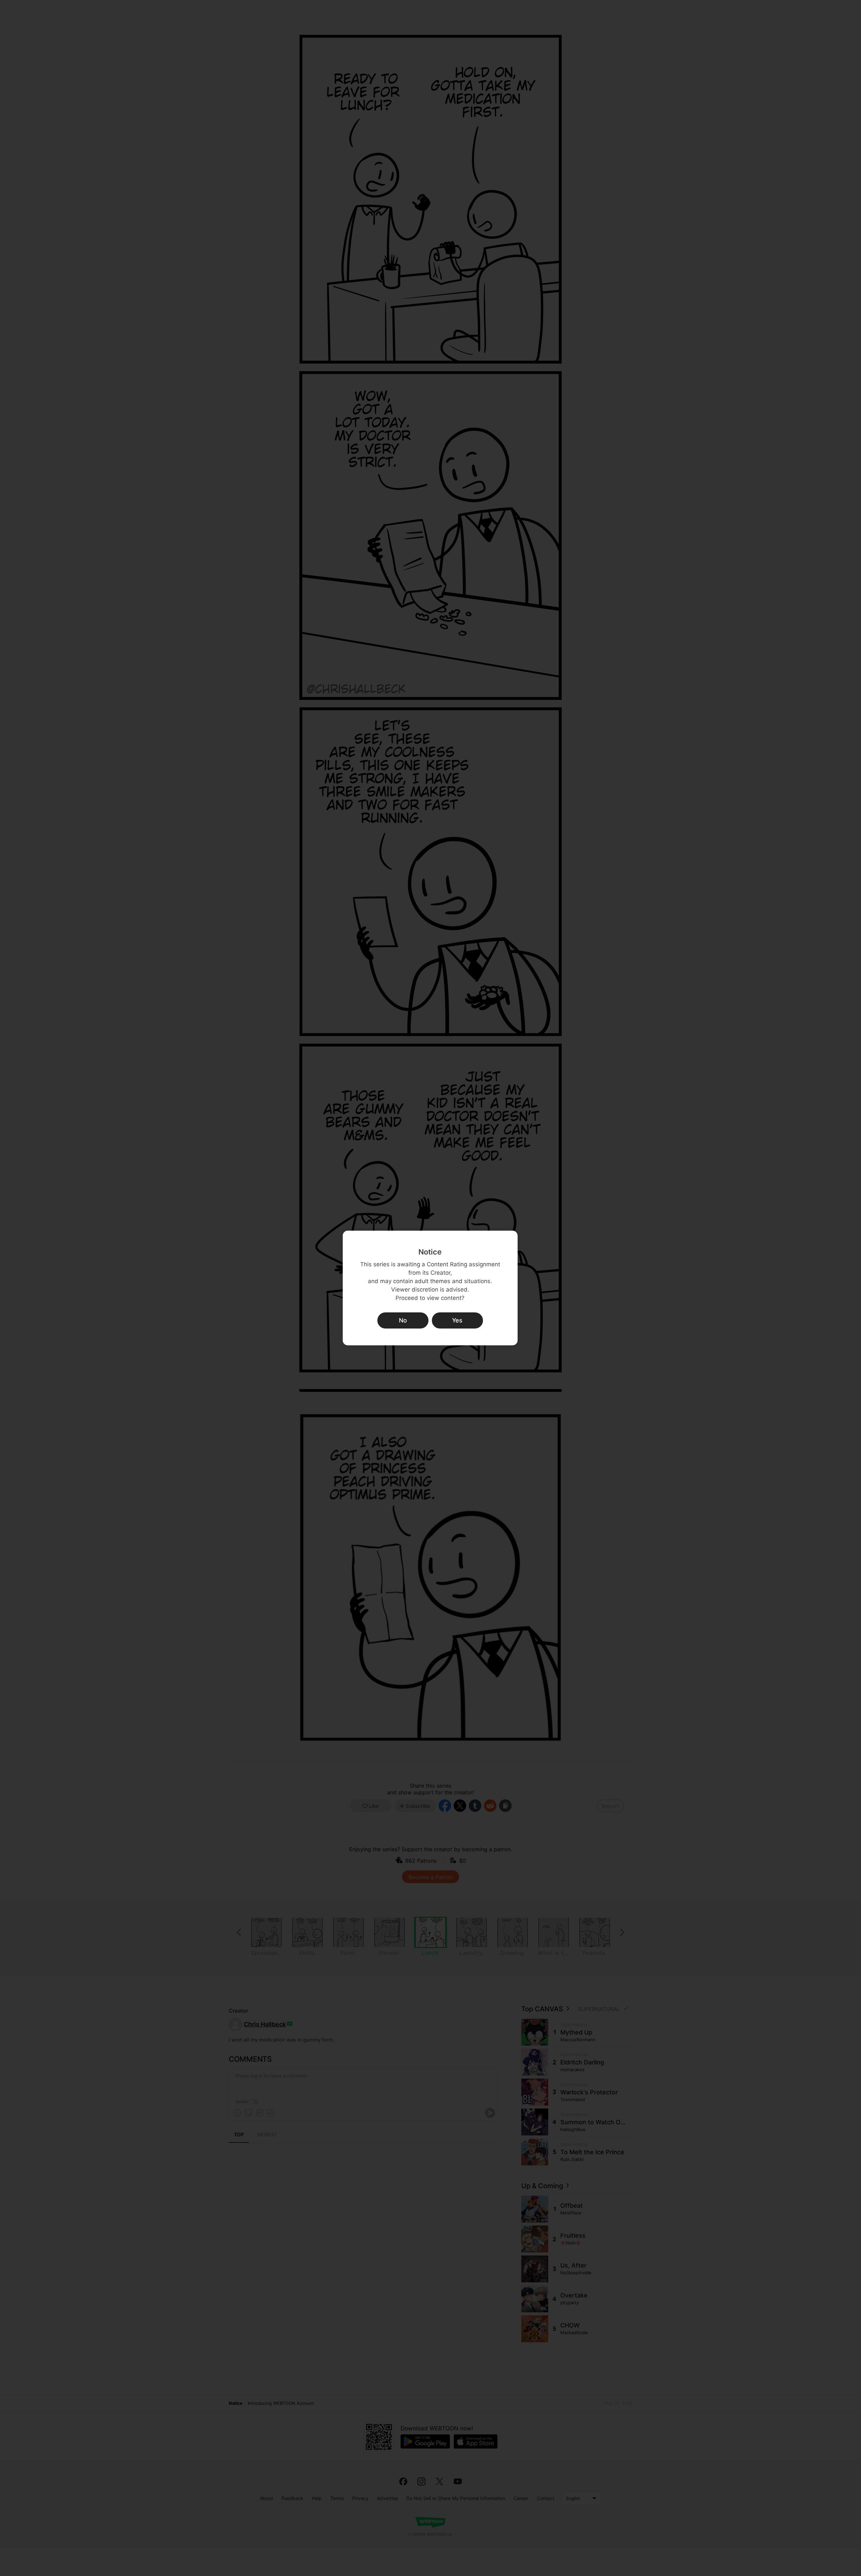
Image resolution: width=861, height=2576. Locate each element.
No (403, 1320)
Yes (457, 1320)
